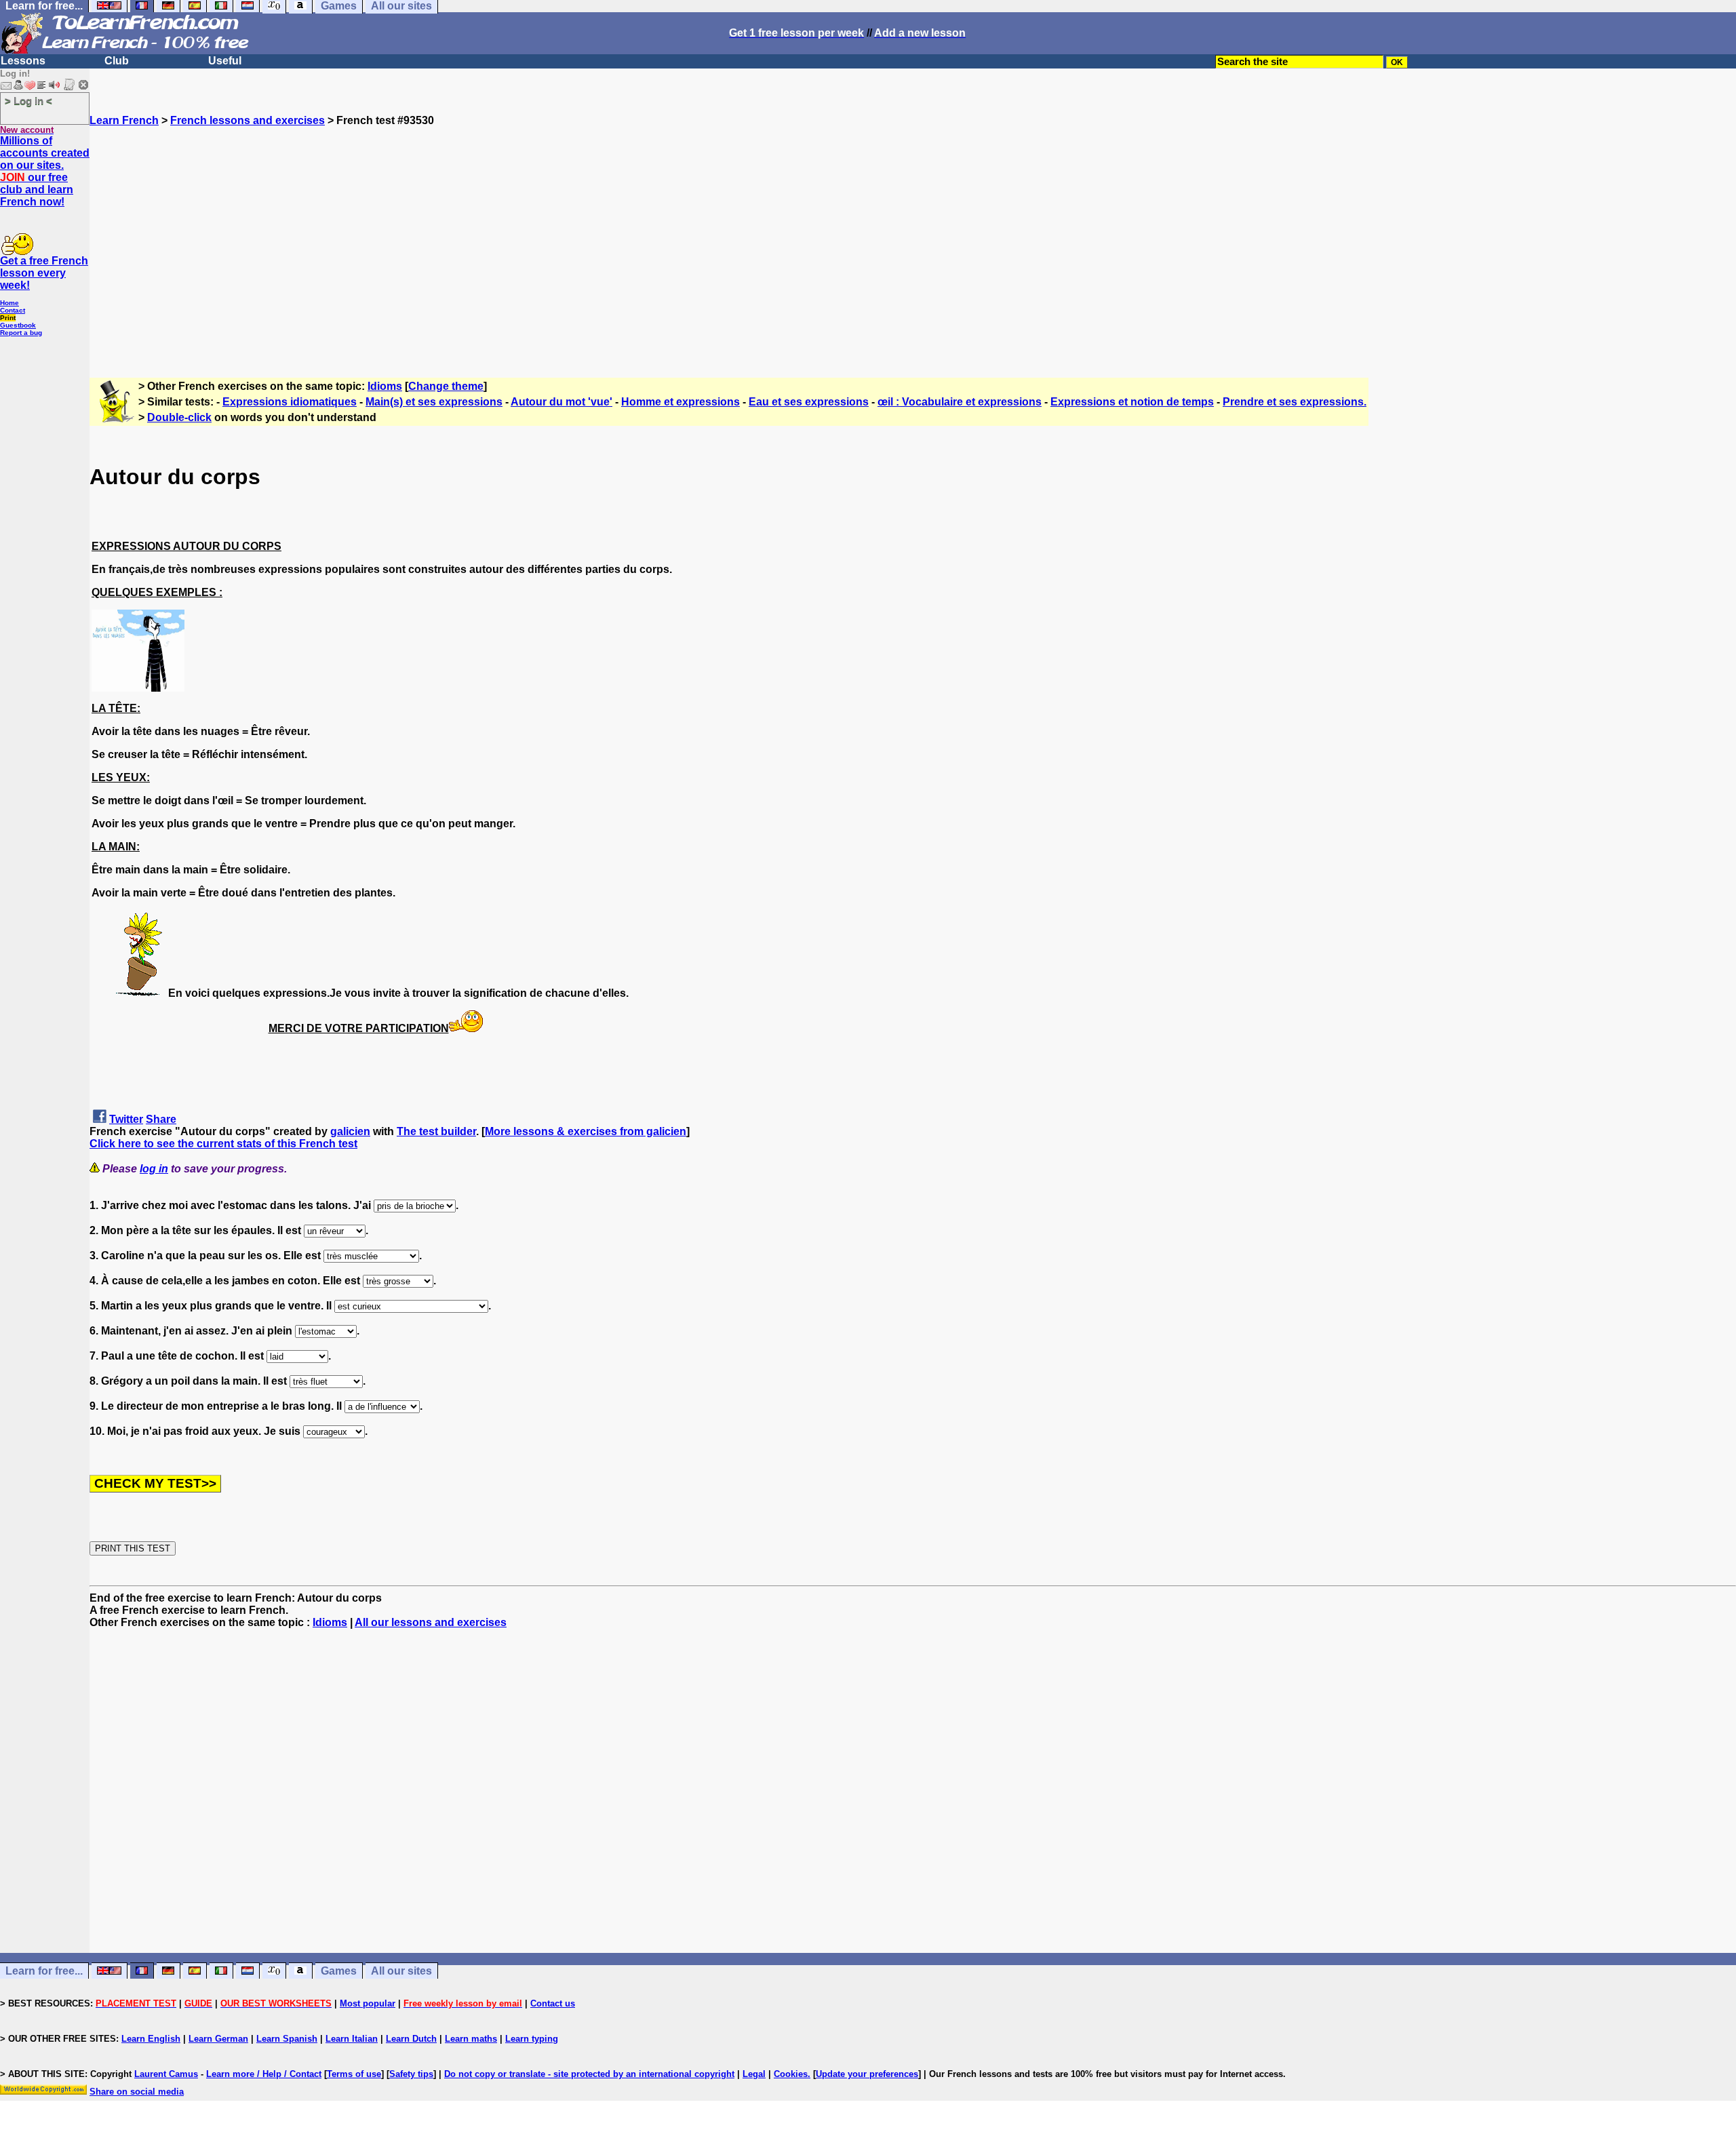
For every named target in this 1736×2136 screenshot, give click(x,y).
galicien (350, 1131)
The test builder (436, 1131)
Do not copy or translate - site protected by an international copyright (589, 2074)
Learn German (218, 2039)
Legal (754, 2074)
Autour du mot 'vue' (561, 402)
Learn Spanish (287, 2039)
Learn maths (471, 2039)
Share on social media (137, 2092)
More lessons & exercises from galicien (586, 1131)
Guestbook (18, 325)
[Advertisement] (913, 246)
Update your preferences (867, 2074)
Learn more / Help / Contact (264, 2074)
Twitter (126, 1119)
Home (9, 303)
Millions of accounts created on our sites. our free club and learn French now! (45, 171)
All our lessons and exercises (431, 1622)
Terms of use (354, 2074)
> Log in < (28, 101)
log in (154, 1169)
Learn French (124, 120)
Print (8, 318)
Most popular (368, 2003)
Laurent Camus (166, 2074)
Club (117, 61)
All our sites (401, 1971)
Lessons (23, 61)
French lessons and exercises (248, 120)
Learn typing (532, 2039)
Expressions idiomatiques (290, 402)
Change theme (446, 386)
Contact (13, 310)
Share (161, 1119)
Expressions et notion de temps (1132, 402)
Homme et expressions (680, 402)
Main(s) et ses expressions (434, 402)
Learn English (151, 2039)
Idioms (385, 386)
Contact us (553, 2003)
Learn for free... (44, 1971)
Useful (225, 61)
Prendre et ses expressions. (1295, 402)
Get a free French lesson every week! (44, 273)
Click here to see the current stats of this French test (223, 1144)
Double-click (179, 417)
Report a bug (21, 333)
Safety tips (411, 2074)
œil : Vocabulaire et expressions (960, 402)
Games (339, 1971)
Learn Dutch (411, 2039)
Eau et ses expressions (809, 402)
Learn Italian (352, 2039)
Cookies (791, 2074)
